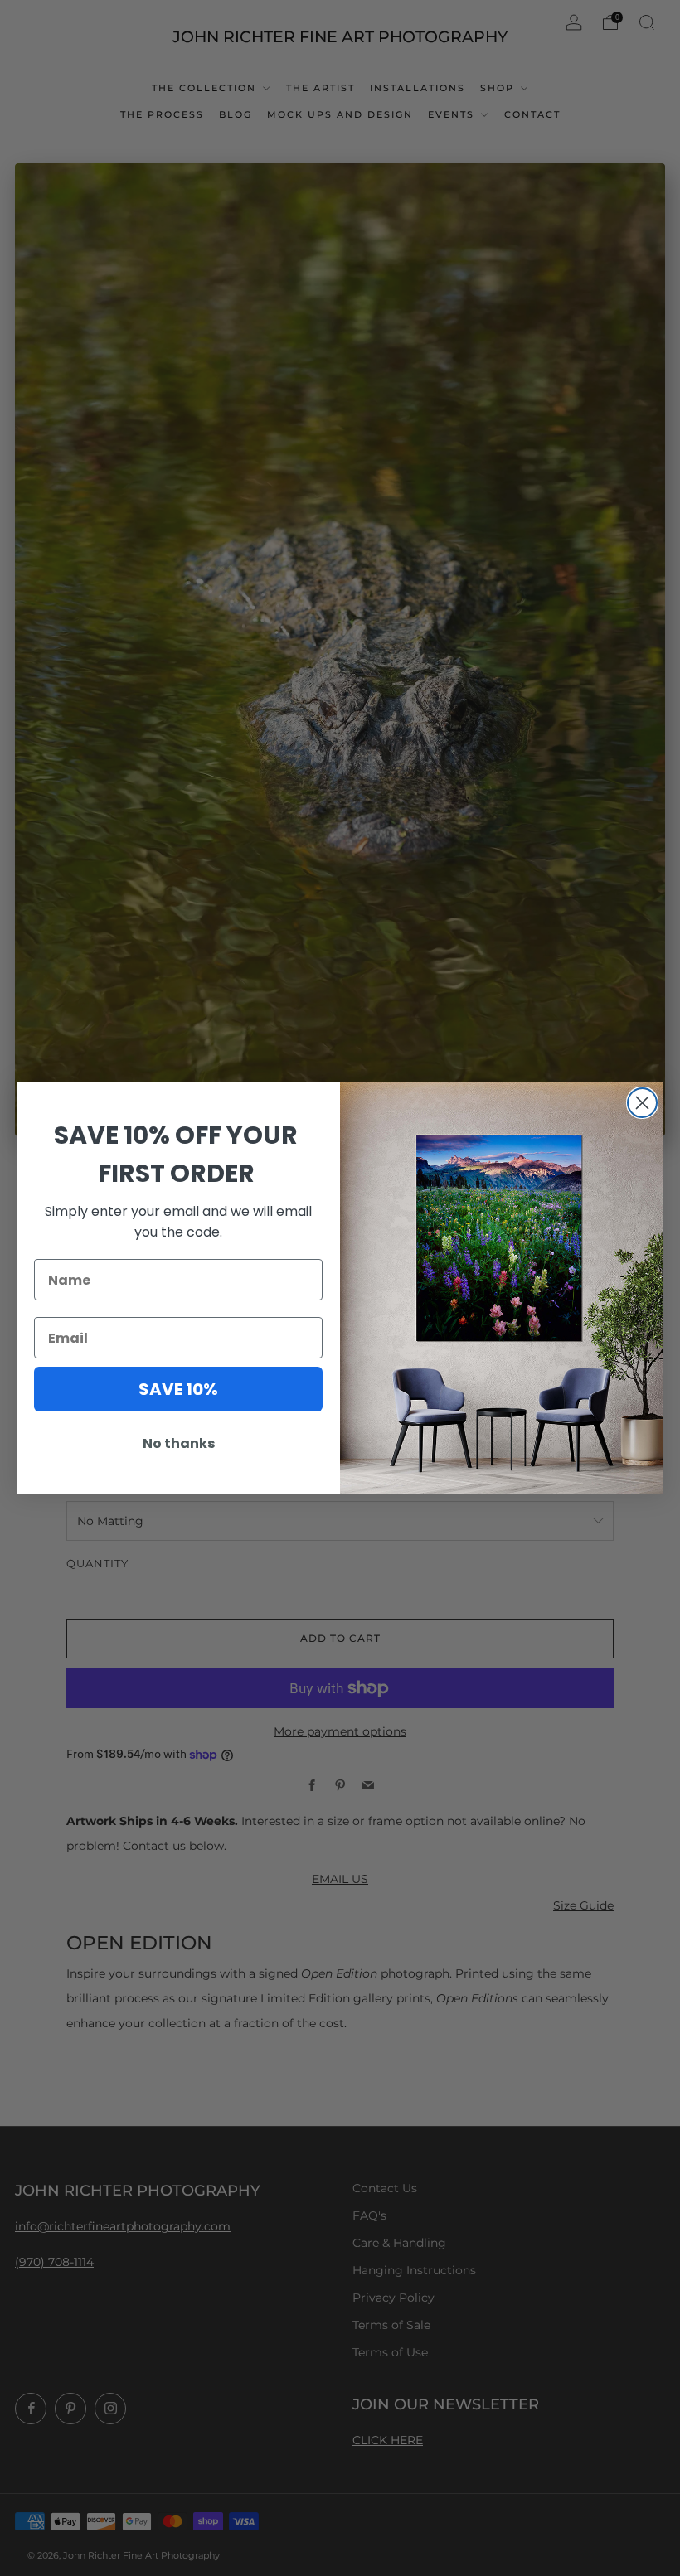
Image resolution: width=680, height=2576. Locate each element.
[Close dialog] (642, 1103)
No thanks (179, 1443)
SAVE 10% (178, 1389)
